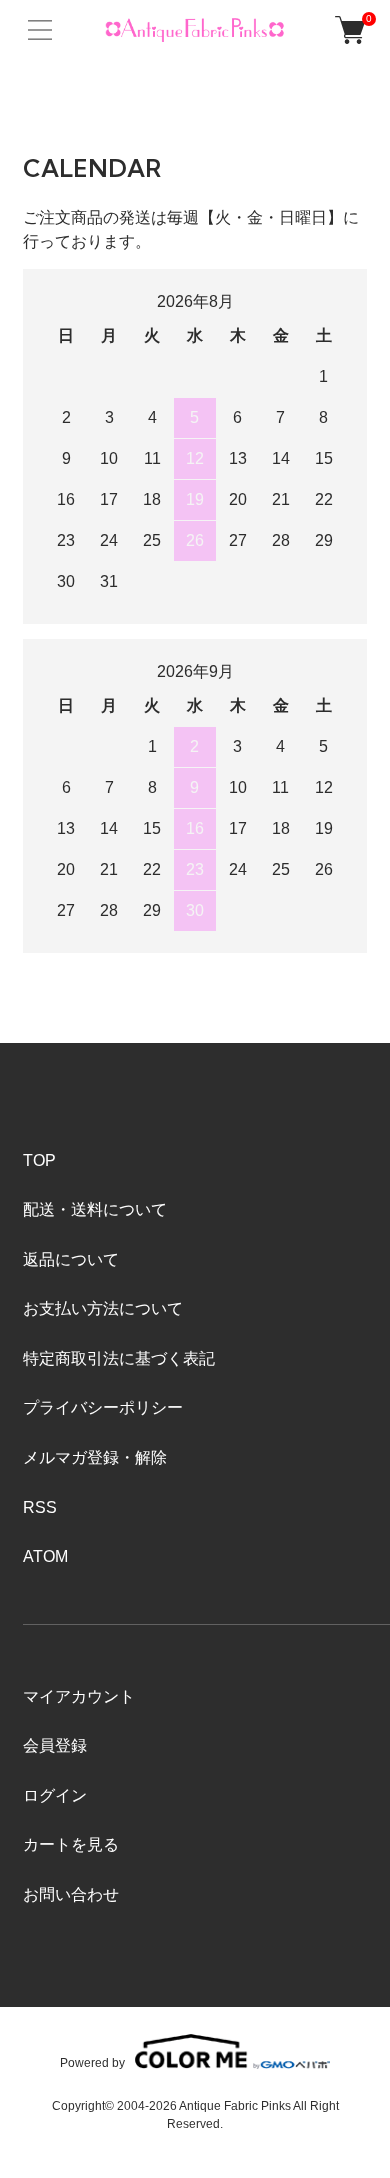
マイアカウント (79, 1696)
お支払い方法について (103, 1308)
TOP (39, 1160)
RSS (40, 1507)
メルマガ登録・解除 (95, 1457)
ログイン (55, 1795)
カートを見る (71, 1844)
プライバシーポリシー (103, 1407)
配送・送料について (95, 1209)
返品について (71, 1259)
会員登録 (55, 1745)
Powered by (92, 2062)
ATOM (45, 1556)
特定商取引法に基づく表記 (119, 1358)
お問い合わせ (71, 1894)
